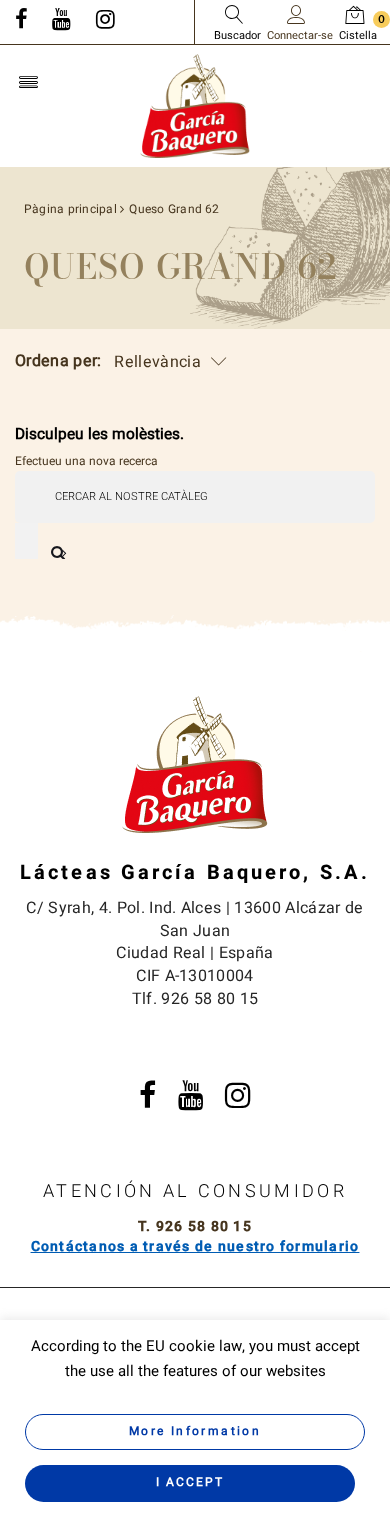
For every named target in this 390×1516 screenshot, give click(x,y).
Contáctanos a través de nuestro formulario (195, 1246)
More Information (195, 1431)
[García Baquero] (195, 105)
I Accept (190, 1482)
